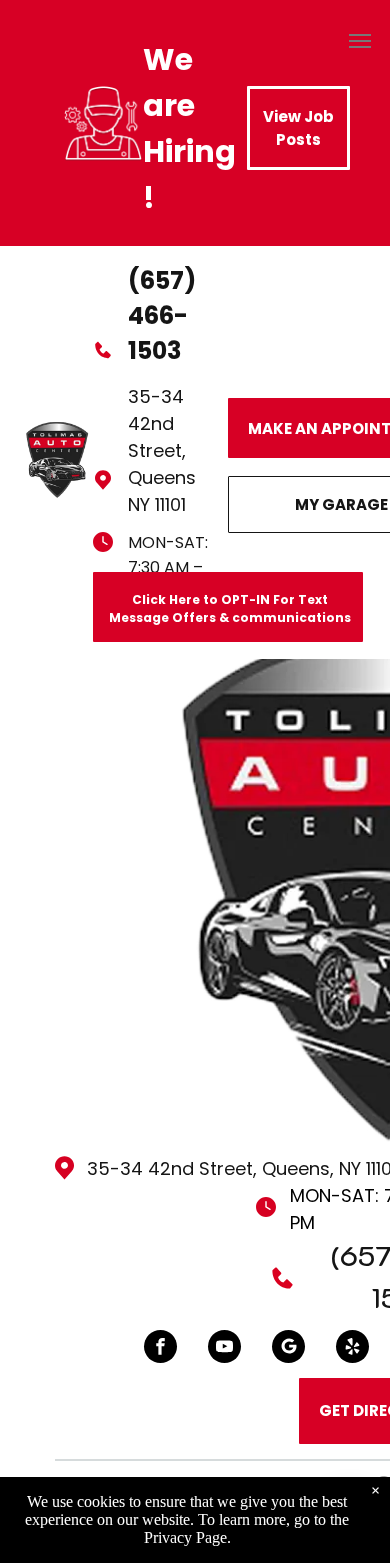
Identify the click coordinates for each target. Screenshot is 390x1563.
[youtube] (224, 1349)
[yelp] (352, 1349)
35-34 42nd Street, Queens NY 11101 (162, 450)
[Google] (288, 1349)
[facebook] (160, 1349)
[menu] (360, 41)
